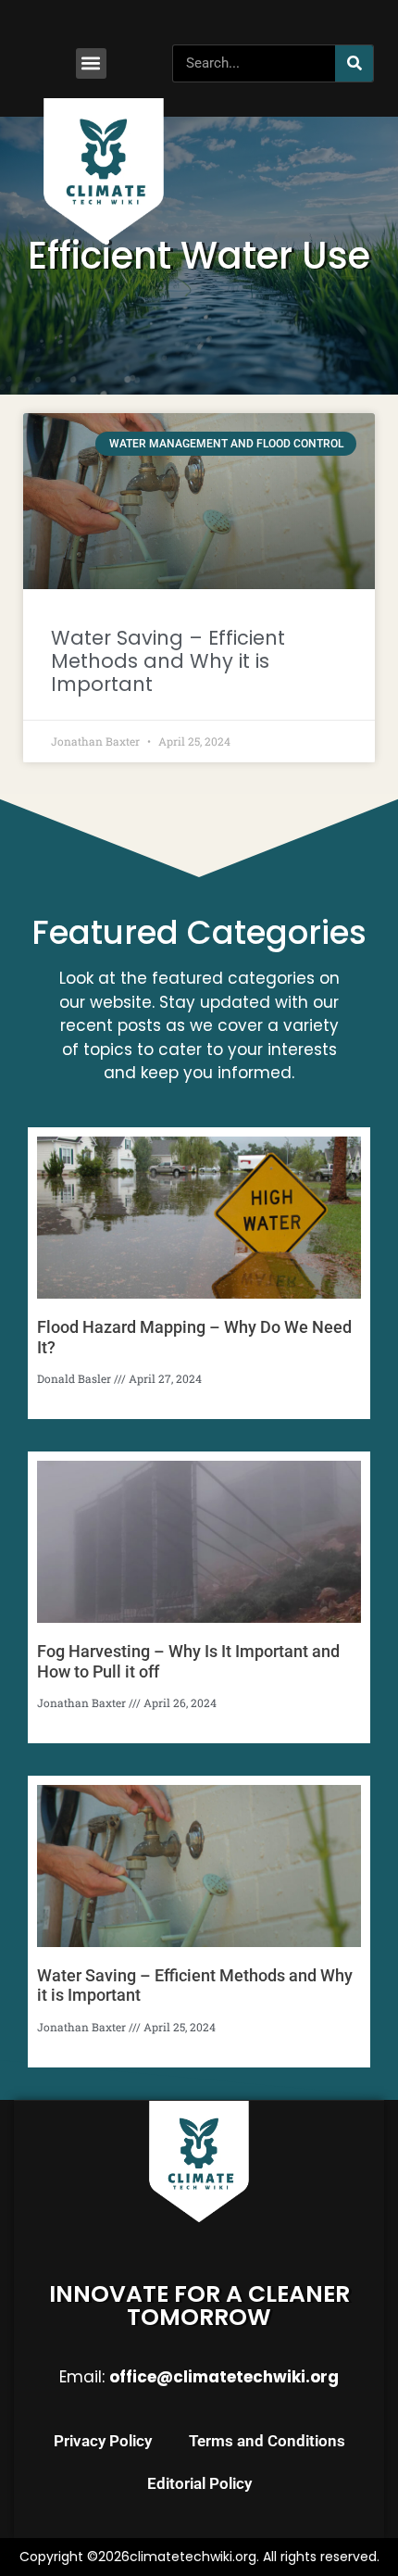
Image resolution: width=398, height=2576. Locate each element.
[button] (91, 63)
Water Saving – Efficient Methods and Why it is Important (168, 661)
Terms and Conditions (267, 2441)
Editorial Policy (199, 2483)
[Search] (354, 63)
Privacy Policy (103, 2441)
